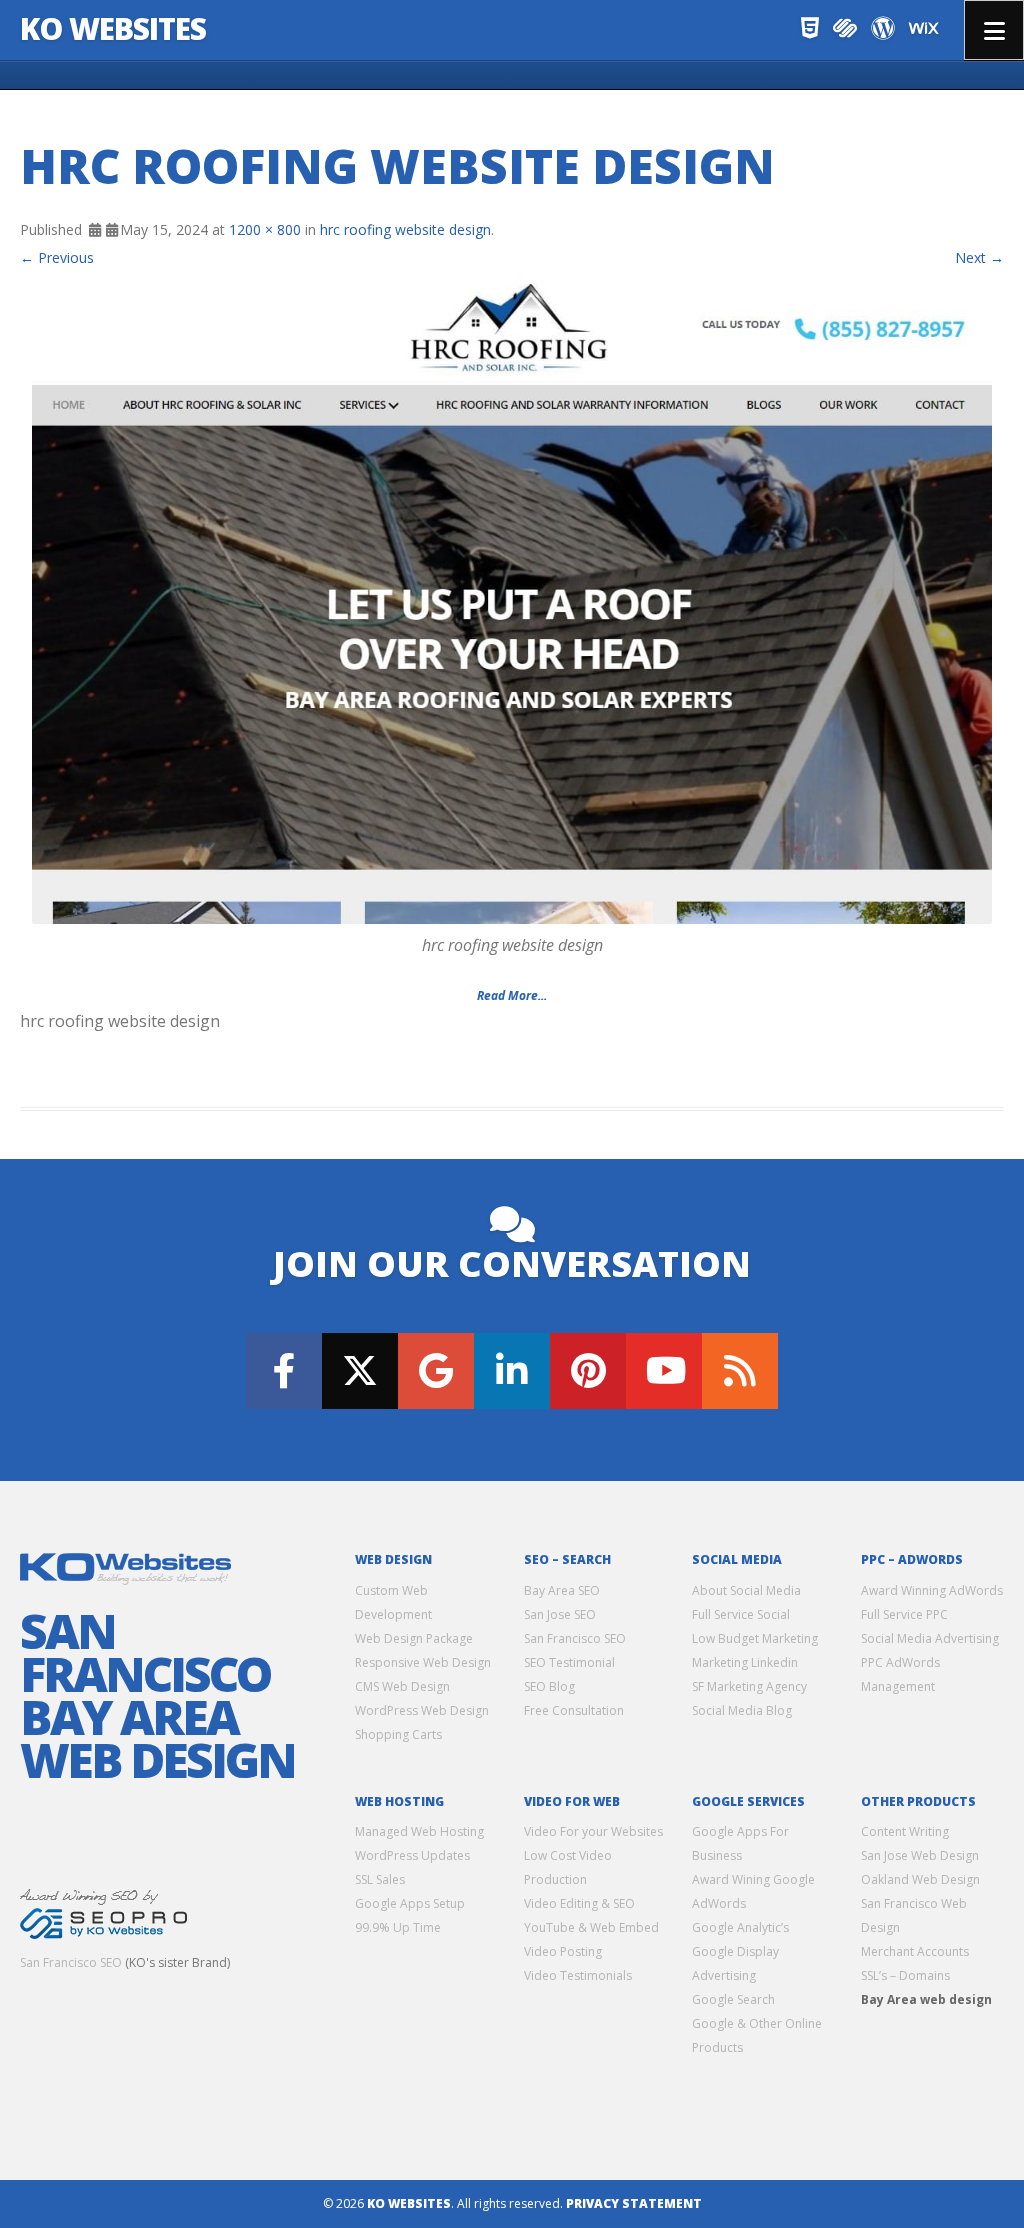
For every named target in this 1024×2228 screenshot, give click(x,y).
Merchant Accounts (915, 1951)
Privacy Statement (634, 2203)
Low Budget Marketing (755, 1638)
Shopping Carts (398, 1734)
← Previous (57, 257)
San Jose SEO (560, 1614)
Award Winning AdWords (932, 1590)
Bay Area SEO (562, 1590)
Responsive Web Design (423, 1662)
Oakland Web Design (920, 1879)
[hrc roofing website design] (512, 604)
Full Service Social (741, 1614)
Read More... (512, 995)
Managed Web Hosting (419, 1831)
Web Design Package (414, 1638)
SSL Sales (380, 1879)
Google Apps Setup (410, 1903)
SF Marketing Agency (749, 1686)
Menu (994, 30)
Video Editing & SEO (579, 1903)
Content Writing (905, 1831)
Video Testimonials (578, 1975)
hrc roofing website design (405, 229)
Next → (979, 257)
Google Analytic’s (740, 1927)
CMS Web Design (402, 1686)
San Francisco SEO (71, 1962)
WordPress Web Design (422, 1710)
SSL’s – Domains (905, 1975)
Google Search (733, 1999)
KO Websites (113, 28)
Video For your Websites (593, 1831)
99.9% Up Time (398, 1927)
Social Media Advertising (930, 1638)
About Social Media (746, 1590)
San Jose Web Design (920, 1855)
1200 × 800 (265, 229)
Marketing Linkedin (745, 1662)
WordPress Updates (412, 1855)
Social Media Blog (742, 1710)
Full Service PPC (904, 1614)
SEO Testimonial (569, 1662)
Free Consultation (574, 1710)
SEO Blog (549, 1686)
